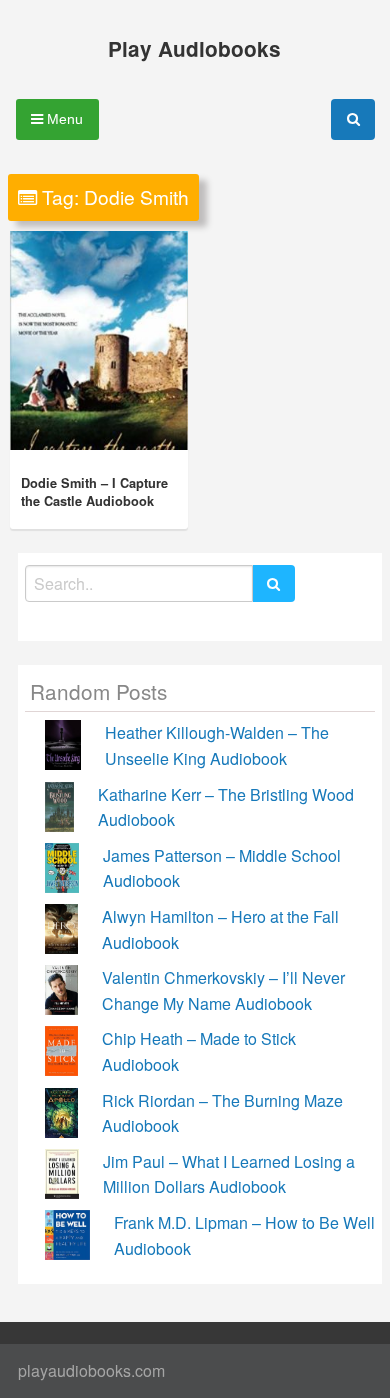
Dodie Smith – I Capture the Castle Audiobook (94, 492)
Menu (63, 119)
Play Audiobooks (194, 48)
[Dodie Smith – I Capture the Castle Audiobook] (99, 341)
